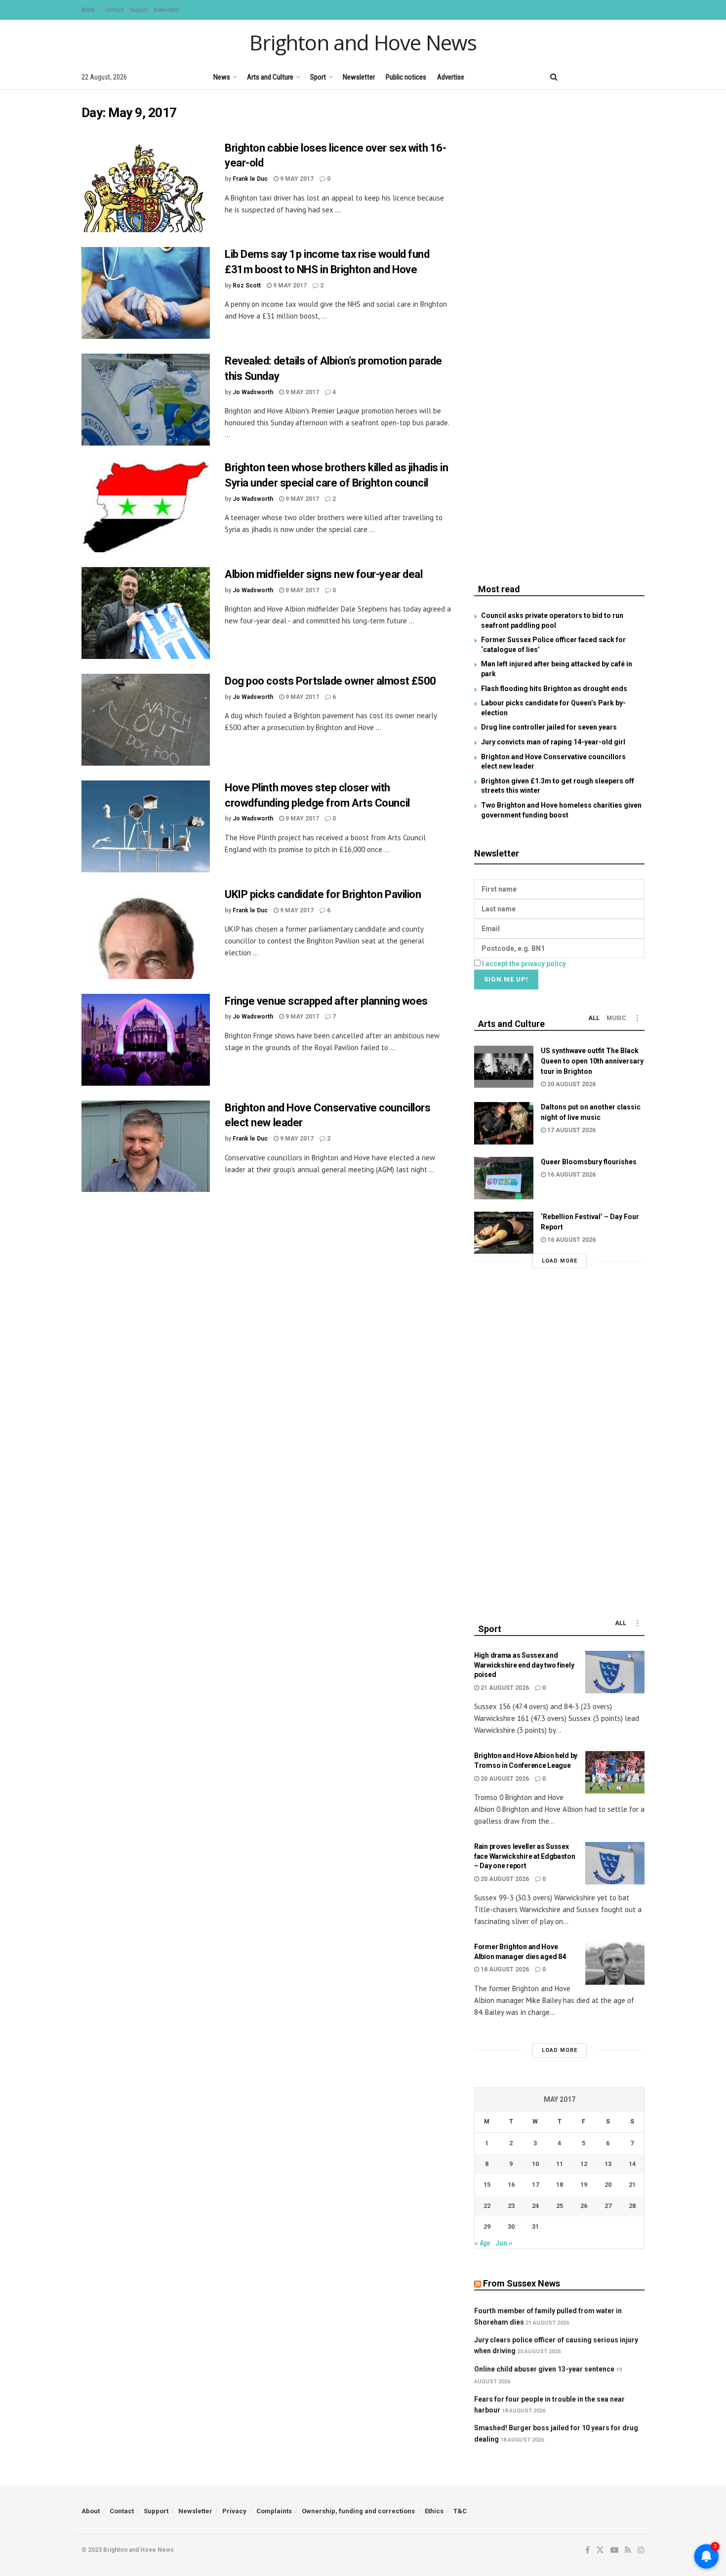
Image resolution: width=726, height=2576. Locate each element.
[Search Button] (554, 77)
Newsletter (167, 10)
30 (511, 2227)
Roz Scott (247, 286)
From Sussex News (522, 2283)
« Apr (483, 2243)
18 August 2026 (504, 1969)
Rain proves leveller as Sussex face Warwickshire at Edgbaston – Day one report (525, 1856)
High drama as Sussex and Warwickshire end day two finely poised (524, 1665)
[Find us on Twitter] (590, 77)
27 (608, 2206)
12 (584, 2164)
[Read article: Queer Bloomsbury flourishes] (504, 1178)
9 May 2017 (296, 179)
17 (535, 2185)
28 (632, 2206)
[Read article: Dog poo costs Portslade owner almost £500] (146, 720)
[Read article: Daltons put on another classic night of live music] (504, 1123)
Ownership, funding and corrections (358, 2511)
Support (139, 10)
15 (487, 2185)
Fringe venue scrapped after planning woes (326, 1001)
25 (560, 2206)
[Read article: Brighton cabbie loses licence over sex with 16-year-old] (146, 187)
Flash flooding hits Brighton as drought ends (554, 689)
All (594, 1018)
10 (535, 2164)
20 (608, 2185)
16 (511, 2185)
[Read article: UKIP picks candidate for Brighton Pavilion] (146, 933)
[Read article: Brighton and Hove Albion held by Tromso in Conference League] (615, 1772)
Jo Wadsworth (253, 392)
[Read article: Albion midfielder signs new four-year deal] (146, 613)
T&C (460, 2511)
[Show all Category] (637, 1018)
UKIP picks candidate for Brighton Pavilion (323, 894)
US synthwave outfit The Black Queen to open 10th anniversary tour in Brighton (592, 1061)
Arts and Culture (270, 77)
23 (511, 2206)
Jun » (504, 2243)
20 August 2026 (571, 1084)
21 (632, 2185)
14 (632, 2164)
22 (487, 2206)
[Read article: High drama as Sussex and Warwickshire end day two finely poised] (615, 1672)
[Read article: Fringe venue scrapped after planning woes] (146, 1040)
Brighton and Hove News (363, 42)
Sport (318, 77)
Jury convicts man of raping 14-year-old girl (553, 742)
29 (487, 2227)
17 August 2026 (571, 1130)
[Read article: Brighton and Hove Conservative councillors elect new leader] (146, 1146)
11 (560, 2164)
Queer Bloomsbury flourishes (589, 1162)
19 (584, 2185)
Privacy (234, 2511)
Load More (560, 1261)
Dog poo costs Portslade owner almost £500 (330, 681)
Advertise (451, 77)
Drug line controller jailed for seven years (549, 727)
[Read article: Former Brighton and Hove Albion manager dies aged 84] (615, 1963)
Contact (115, 10)
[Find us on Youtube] (607, 77)
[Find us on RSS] (625, 77)
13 (608, 2164)
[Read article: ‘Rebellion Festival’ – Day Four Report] (504, 1233)
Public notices (406, 77)
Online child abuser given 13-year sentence (544, 2369)
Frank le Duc (250, 179)
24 (535, 2206)
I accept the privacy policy (524, 964)
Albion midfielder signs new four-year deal (324, 574)
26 (584, 2206)
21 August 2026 (504, 1688)
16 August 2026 (571, 1175)
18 (560, 2185)
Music (616, 1018)
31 (535, 2227)
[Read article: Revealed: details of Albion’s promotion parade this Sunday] (146, 400)
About (88, 10)
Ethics (434, 2511)
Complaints (274, 2511)
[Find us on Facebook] (574, 77)
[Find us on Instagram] (641, 77)
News (222, 77)
